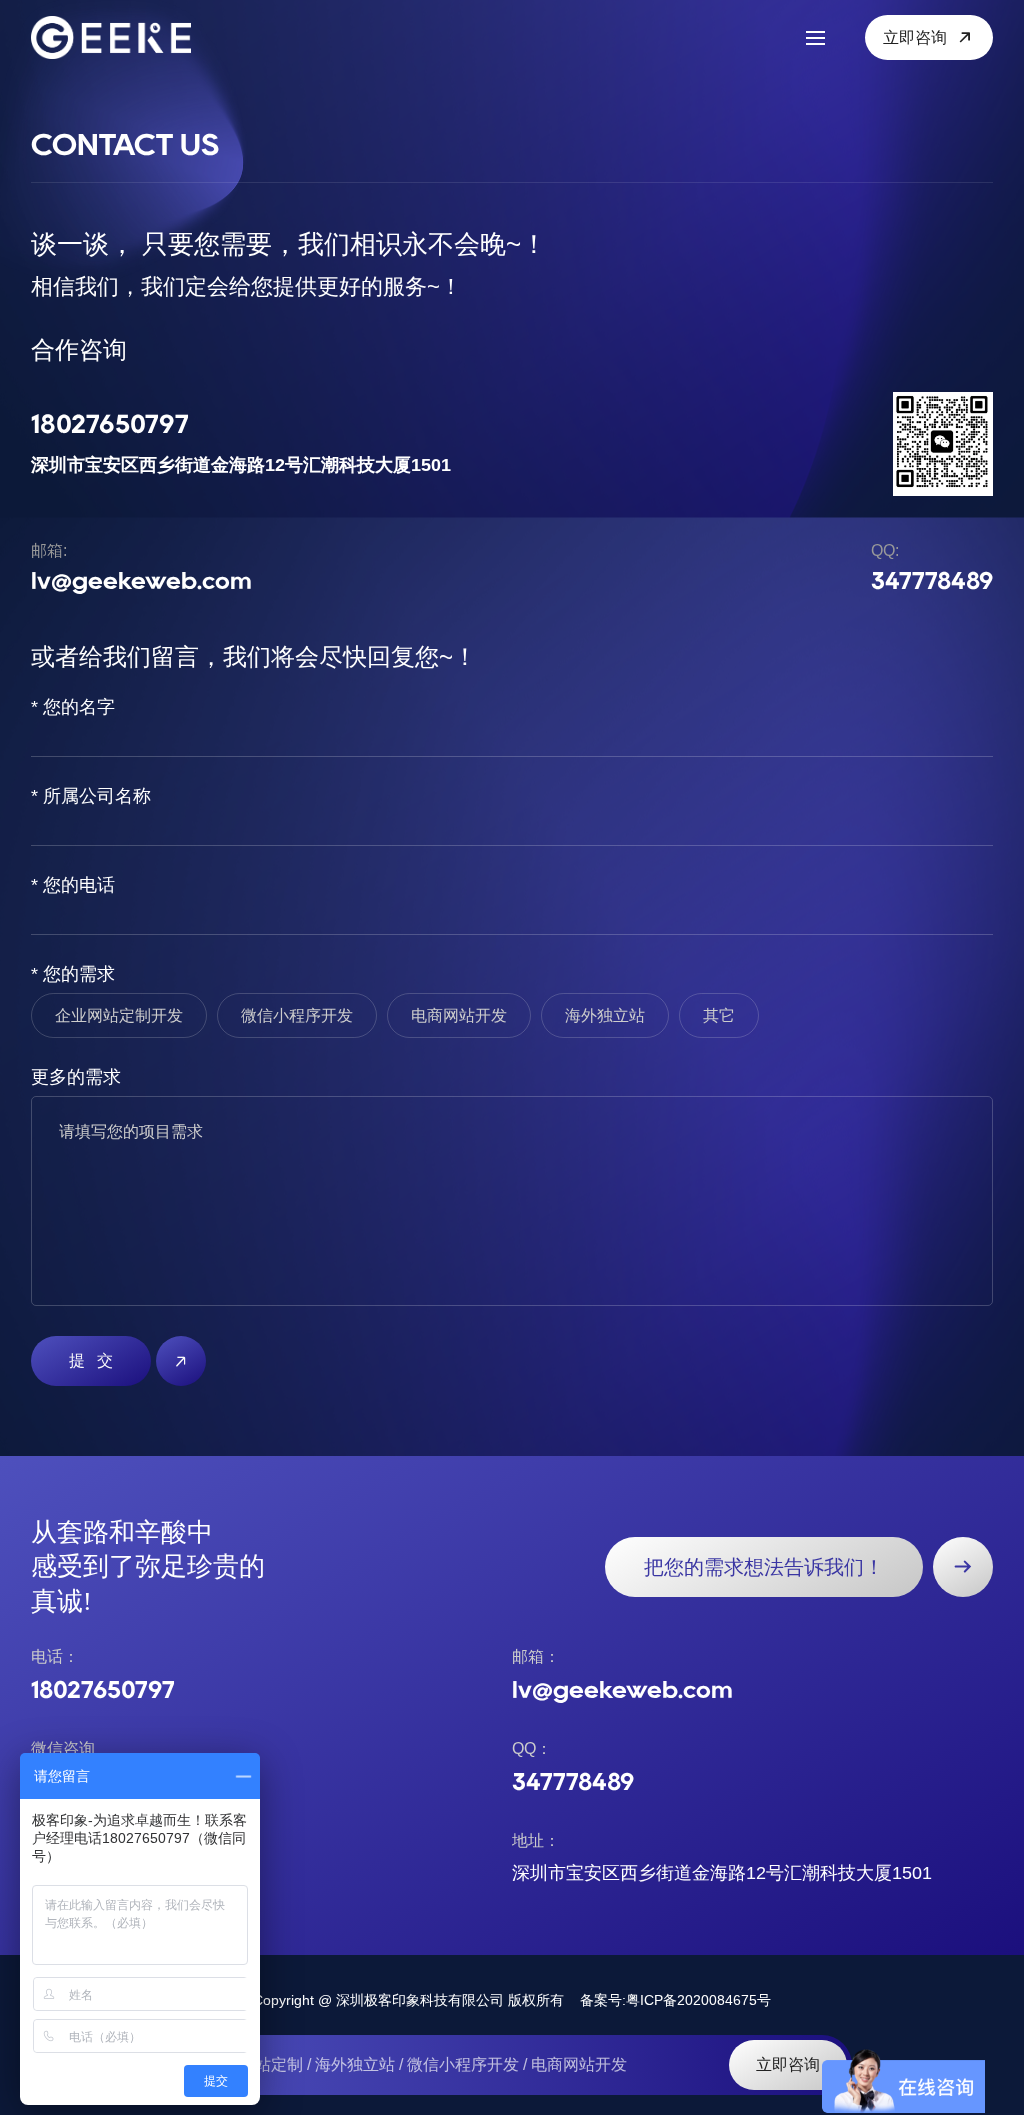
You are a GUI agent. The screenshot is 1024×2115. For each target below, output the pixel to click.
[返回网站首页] (121, 37)
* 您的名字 (73, 707)
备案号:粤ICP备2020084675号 (675, 2000)
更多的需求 (76, 1077)
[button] (181, 1361)
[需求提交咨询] (963, 1567)
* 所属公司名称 (91, 796)
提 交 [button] (91, 1360)
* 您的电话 (73, 885)
